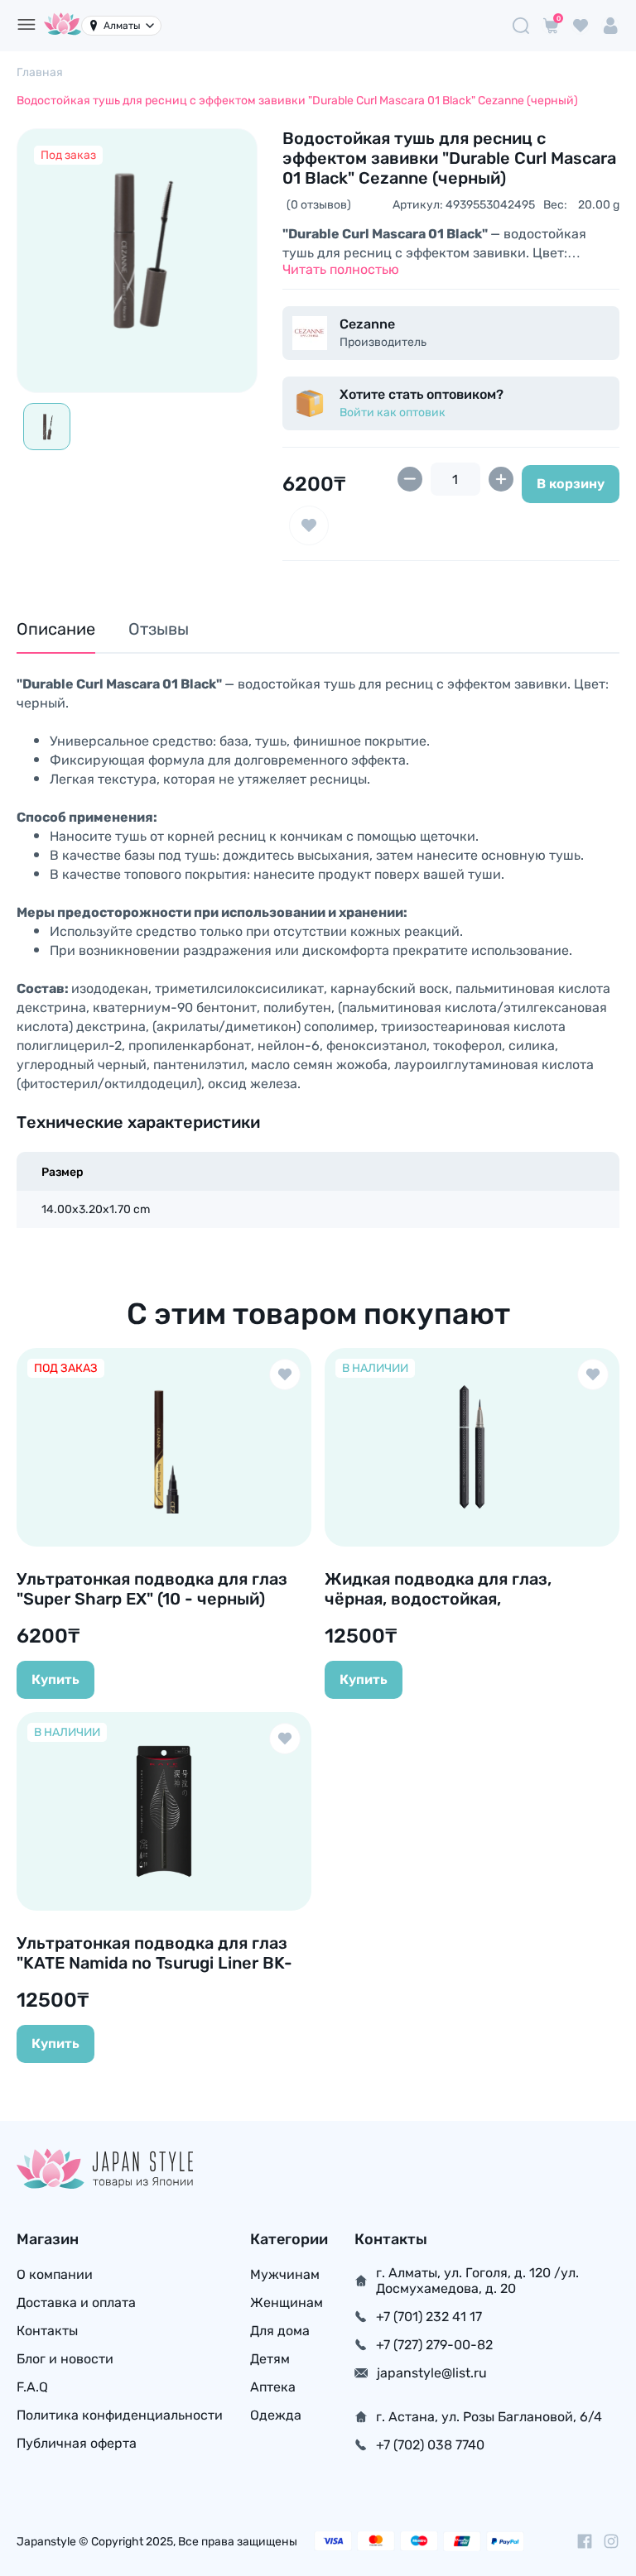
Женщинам (287, 2303)
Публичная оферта (77, 2443)
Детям (270, 2359)
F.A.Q (32, 2387)
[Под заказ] (137, 249)
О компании (55, 2274)
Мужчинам (285, 2274)
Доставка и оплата (76, 2303)
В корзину (571, 484)
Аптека (273, 2387)
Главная (40, 72)
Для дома (280, 2331)
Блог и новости (65, 2359)
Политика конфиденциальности (120, 2415)
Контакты (47, 2331)
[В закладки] (309, 525)
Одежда (276, 2415)
